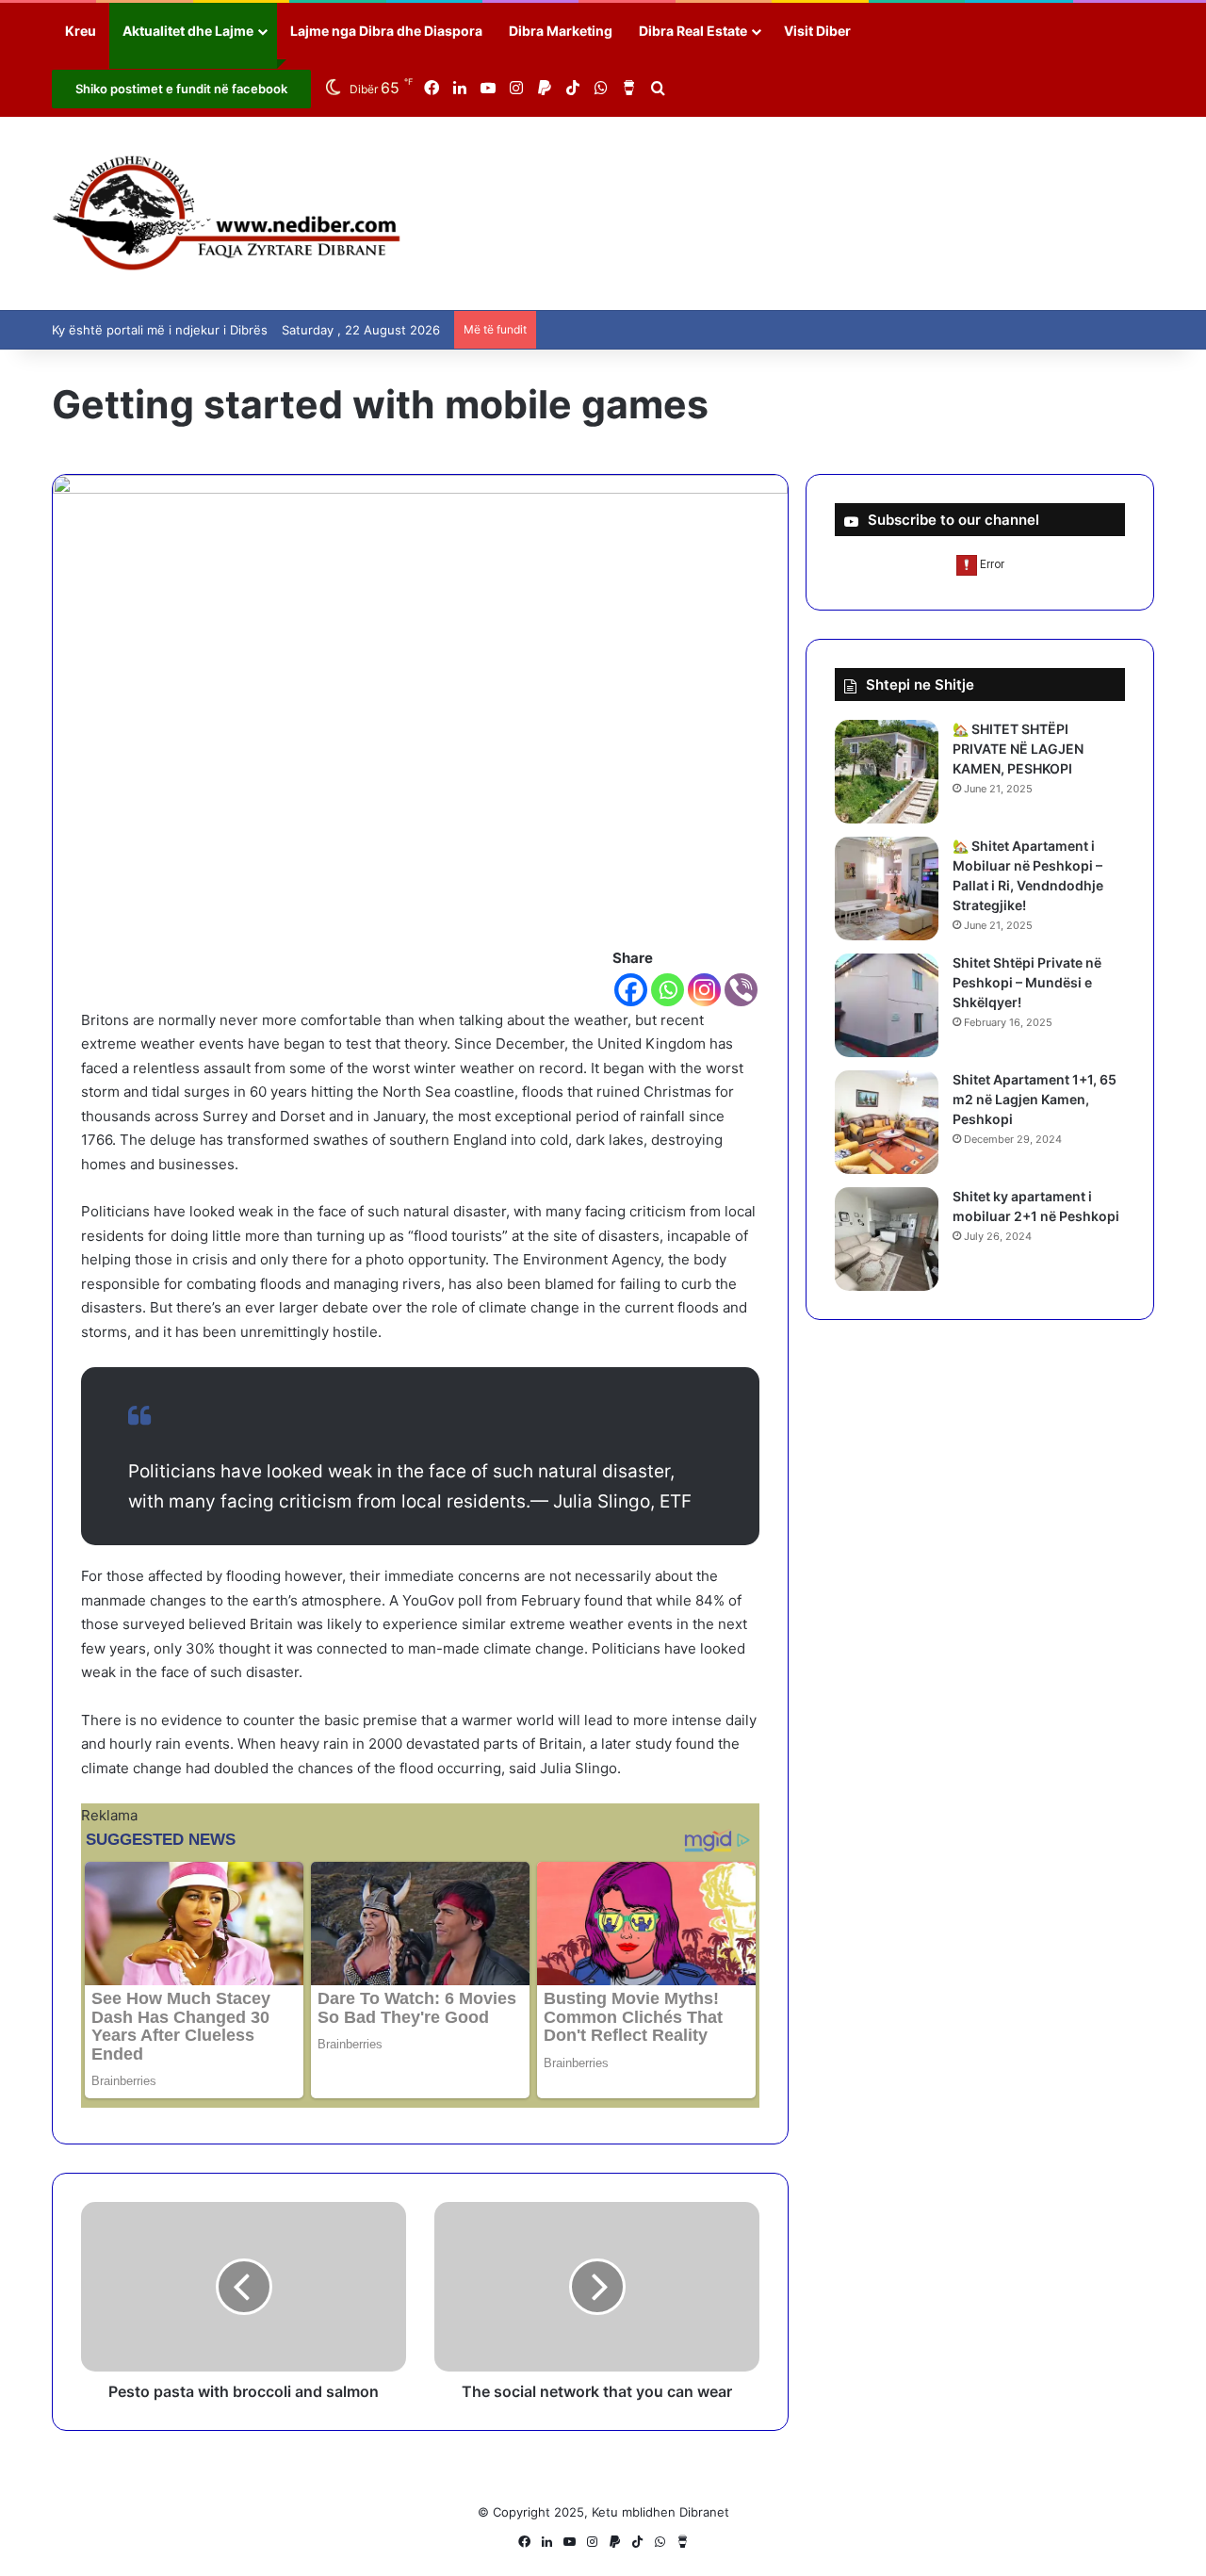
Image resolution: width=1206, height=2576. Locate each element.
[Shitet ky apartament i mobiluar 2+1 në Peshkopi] (887, 1239)
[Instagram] (704, 990)
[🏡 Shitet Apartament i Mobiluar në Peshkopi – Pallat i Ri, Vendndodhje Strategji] (887, 889)
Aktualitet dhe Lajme (188, 31)
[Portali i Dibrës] (227, 213)
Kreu (81, 31)
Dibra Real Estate (693, 31)
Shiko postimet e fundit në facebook (181, 89)
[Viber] (741, 990)
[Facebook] (631, 990)
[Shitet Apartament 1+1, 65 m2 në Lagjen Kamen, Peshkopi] (887, 1122)
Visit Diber (817, 31)
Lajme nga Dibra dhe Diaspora (386, 31)
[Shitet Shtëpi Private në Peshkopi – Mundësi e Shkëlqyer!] (887, 1005)
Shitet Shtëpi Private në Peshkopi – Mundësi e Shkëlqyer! (1027, 982)
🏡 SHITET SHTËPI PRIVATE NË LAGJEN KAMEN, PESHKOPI (1018, 749)
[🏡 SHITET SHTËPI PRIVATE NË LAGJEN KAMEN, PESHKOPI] (887, 772)
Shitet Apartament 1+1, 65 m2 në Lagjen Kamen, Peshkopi (1035, 1099)
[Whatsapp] (668, 990)
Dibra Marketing (561, 31)
